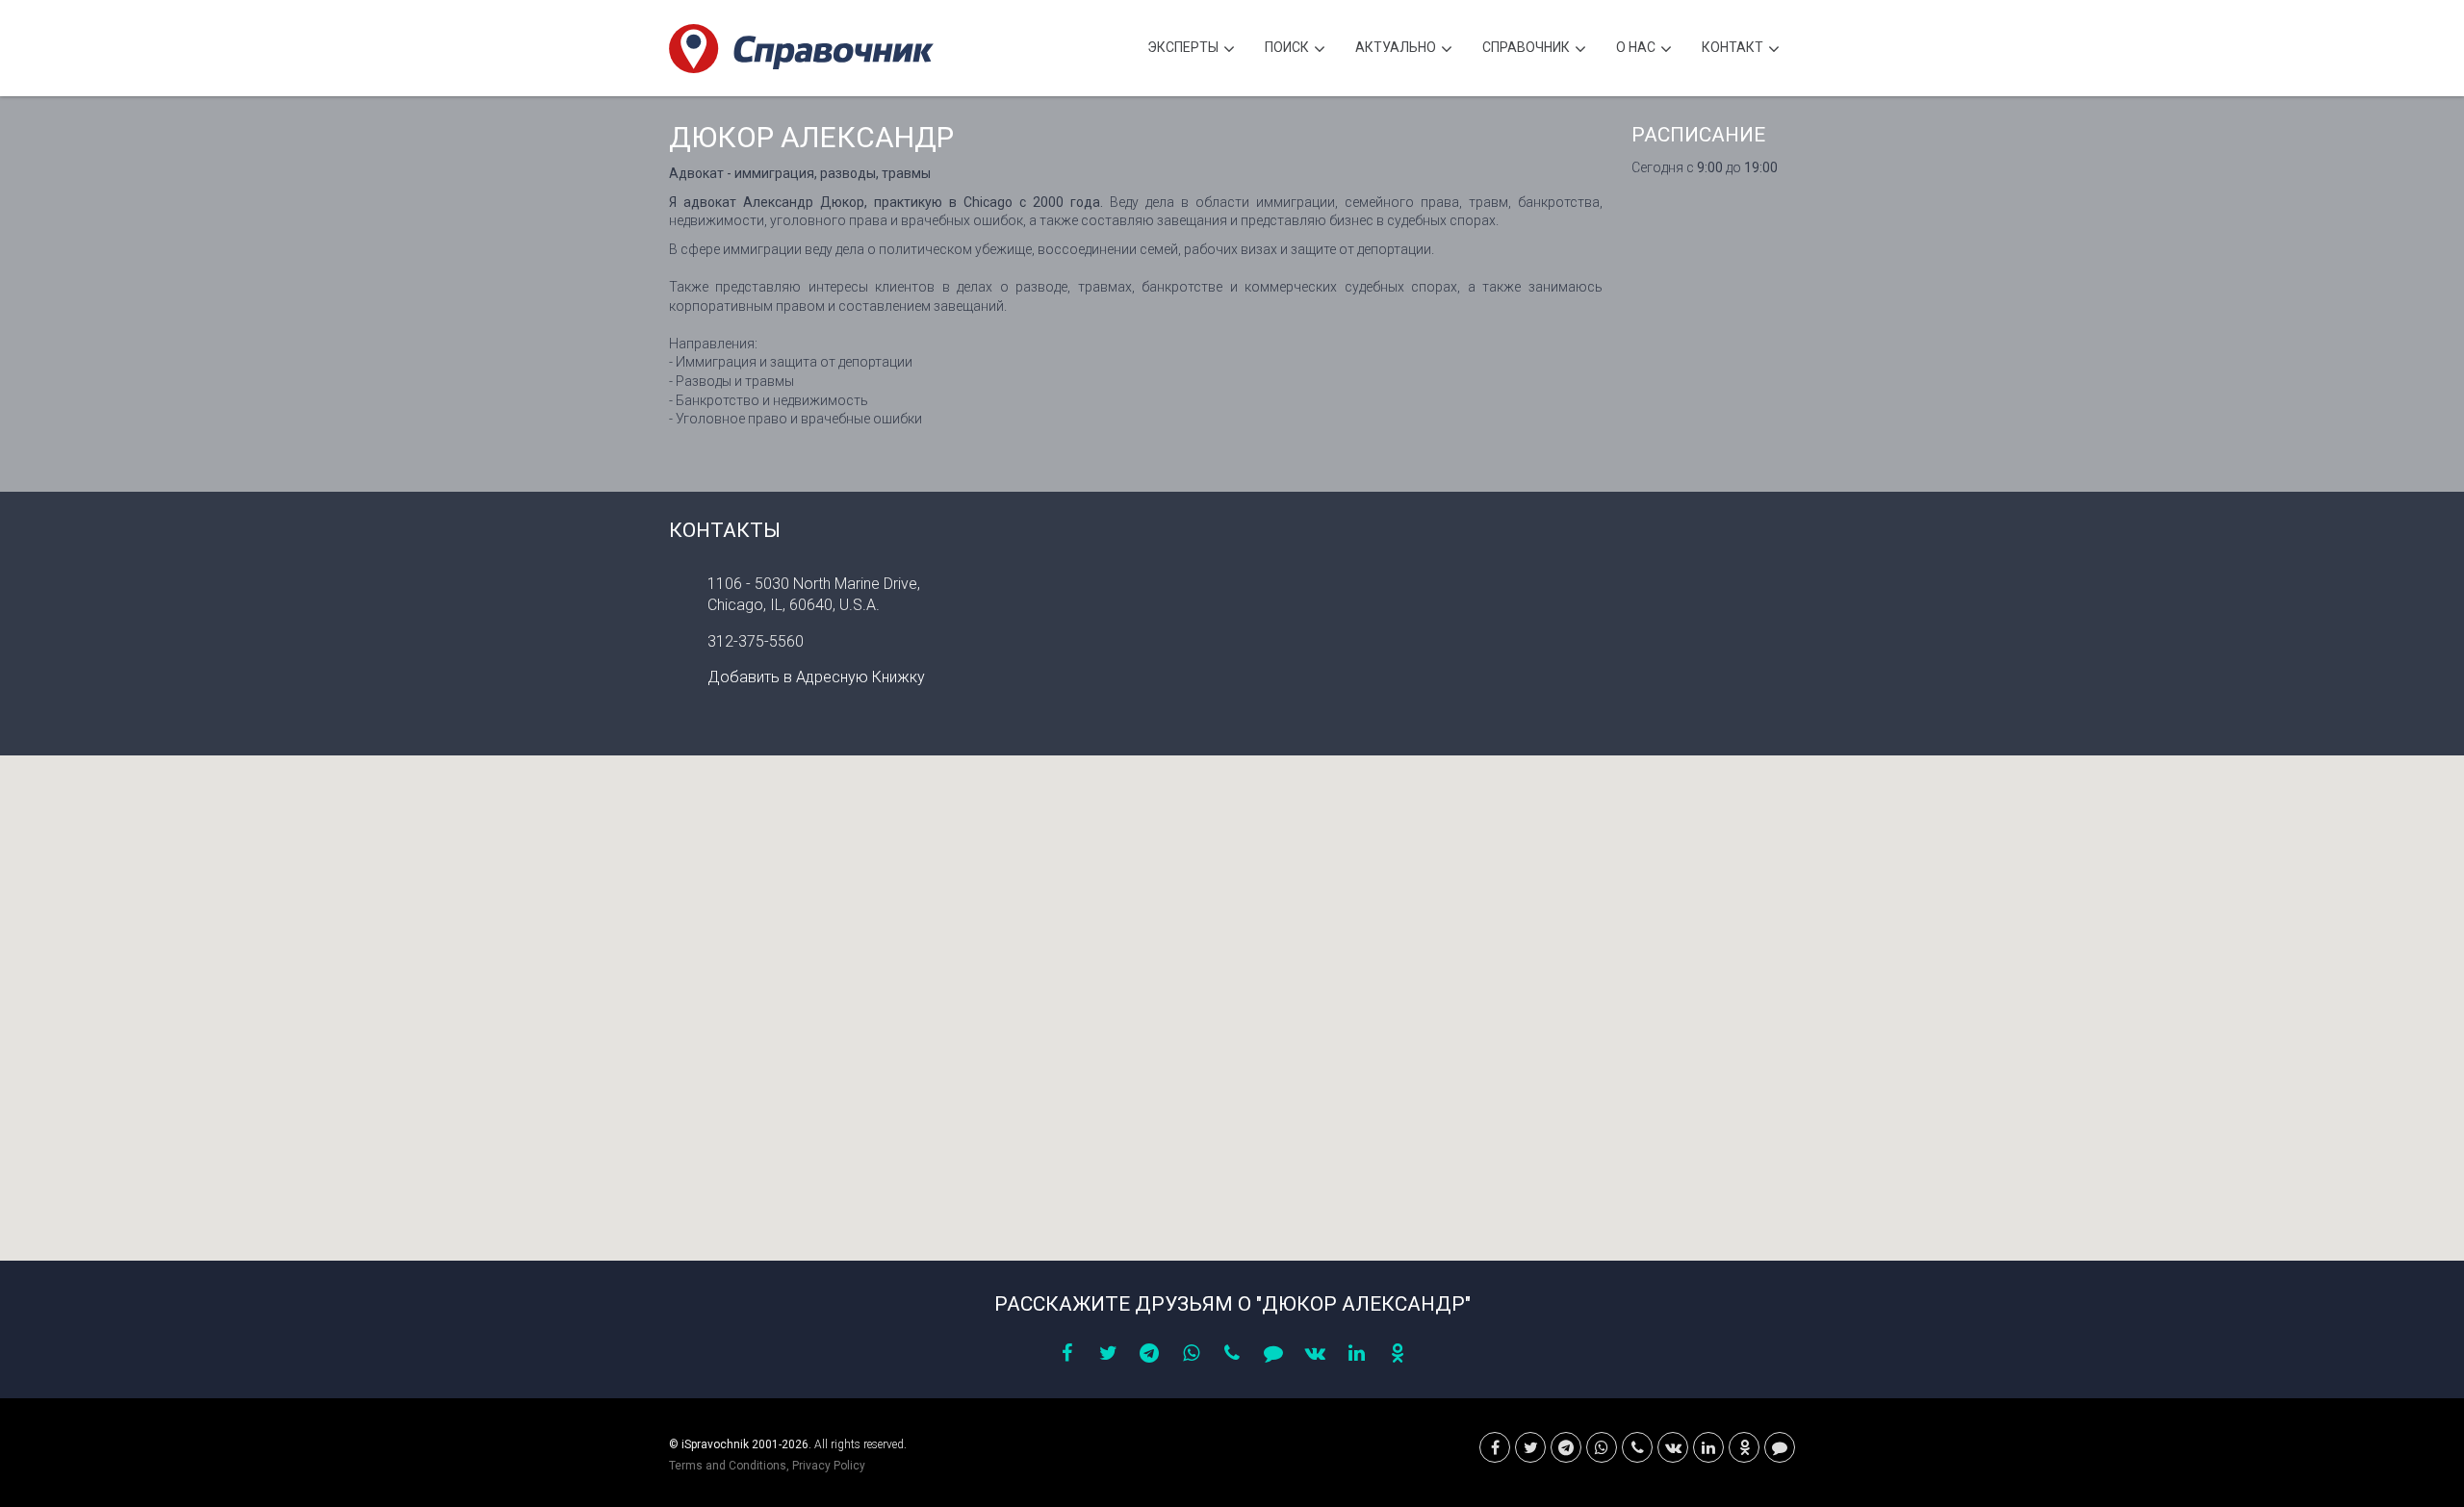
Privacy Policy (829, 1466)
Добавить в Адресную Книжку (816, 677)
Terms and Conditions (728, 1466)
